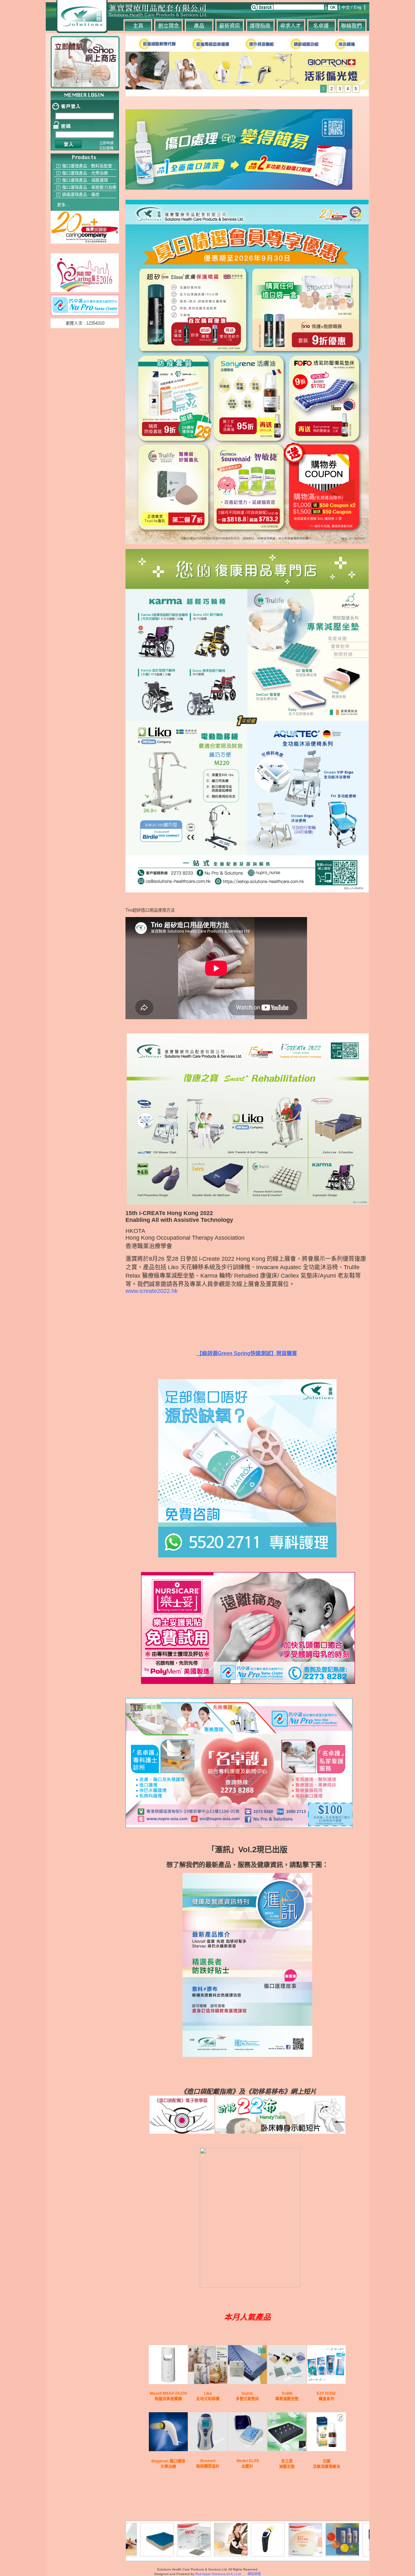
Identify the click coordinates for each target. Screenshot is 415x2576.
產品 (199, 26)
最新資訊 (230, 26)
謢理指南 (260, 26)
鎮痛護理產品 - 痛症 (81, 194)
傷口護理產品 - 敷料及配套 (87, 166)
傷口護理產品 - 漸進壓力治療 (89, 187)
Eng (357, 7)
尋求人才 (290, 26)
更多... (63, 205)
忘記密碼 (106, 148)
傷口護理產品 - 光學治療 (85, 173)
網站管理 (254, 2574)
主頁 (138, 26)
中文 (346, 7)
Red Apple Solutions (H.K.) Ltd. (219, 2574)
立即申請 (106, 143)
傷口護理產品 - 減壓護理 (85, 180)
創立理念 (169, 26)
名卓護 (321, 26)
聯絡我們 (351, 26)
